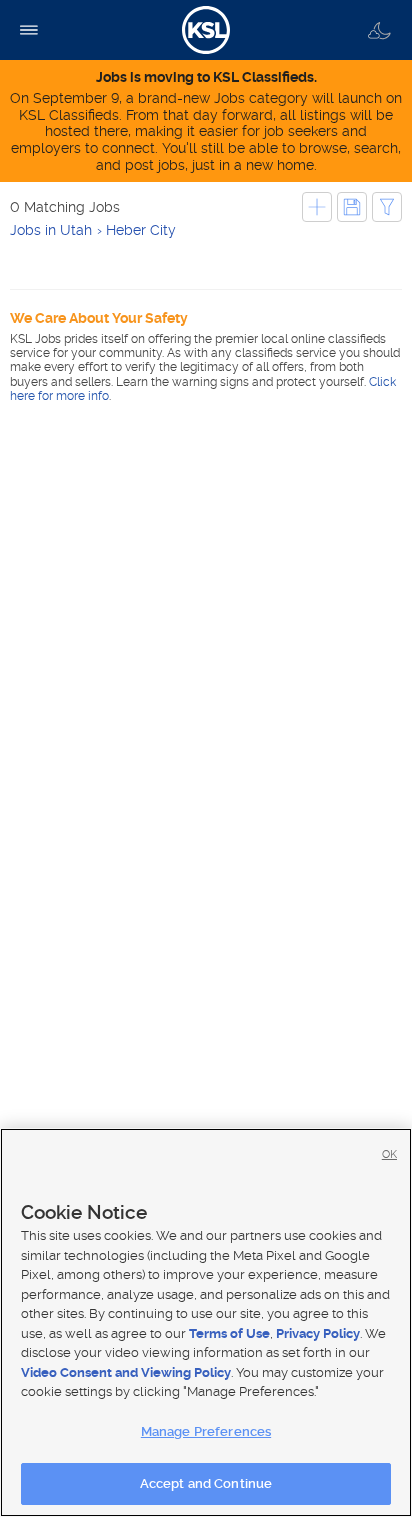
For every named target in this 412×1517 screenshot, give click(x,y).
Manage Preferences (206, 1431)
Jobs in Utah (51, 230)
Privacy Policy (318, 1333)
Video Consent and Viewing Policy (126, 1372)
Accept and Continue (206, 1483)
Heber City (141, 230)
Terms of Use (229, 1333)
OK (389, 1154)
